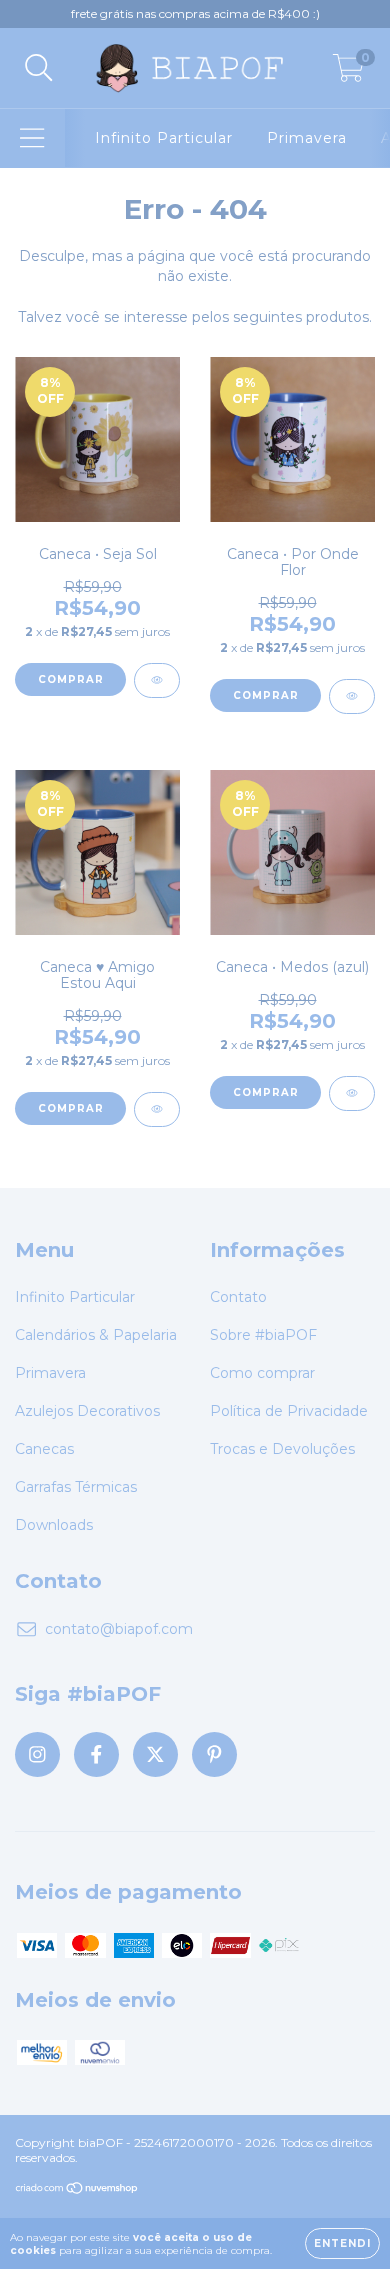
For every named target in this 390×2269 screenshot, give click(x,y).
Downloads (54, 1525)
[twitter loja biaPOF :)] (155, 1754)
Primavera (307, 138)
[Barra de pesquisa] (39, 68)
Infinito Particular (164, 138)
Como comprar (262, 1373)
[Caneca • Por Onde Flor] (352, 696)
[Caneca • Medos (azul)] (352, 1093)
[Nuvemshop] (77, 2190)
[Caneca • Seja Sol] (157, 680)
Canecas (44, 1449)
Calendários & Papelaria (96, 1335)
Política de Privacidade (289, 1411)
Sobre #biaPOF (263, 1335)
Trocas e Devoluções (282, 1449)
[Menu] (32, 138)
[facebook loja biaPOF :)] (96, 1754)
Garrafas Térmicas (76, 1487)
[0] (348, 73)
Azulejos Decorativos (87, 1411)
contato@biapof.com (119, 1629)
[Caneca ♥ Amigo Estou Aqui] (157, 1109)
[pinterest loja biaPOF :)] (214, 1754)
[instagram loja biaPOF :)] (37, 1754)
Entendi (342, 2243)
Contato (238, 1297)
